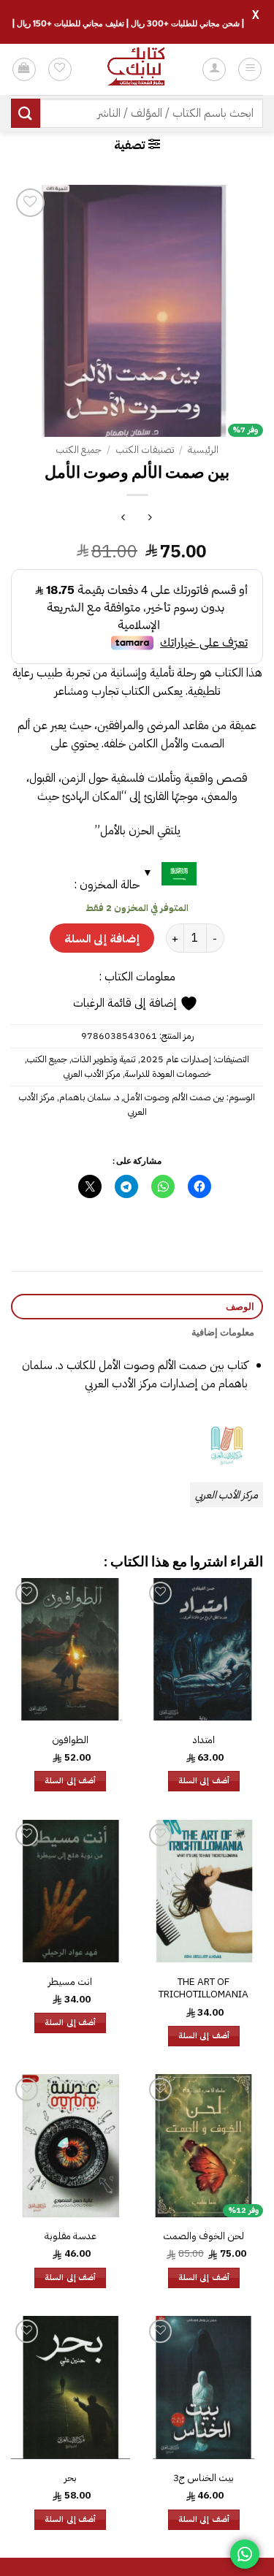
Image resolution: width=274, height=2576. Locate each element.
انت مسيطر (70, 1982)
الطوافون (70, 1740)
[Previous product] (124, 519)
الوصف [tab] (240, 1306)
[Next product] (150, 519)
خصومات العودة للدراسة (168, 1074)
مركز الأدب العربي (92, 1074)
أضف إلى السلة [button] (204, 1781)
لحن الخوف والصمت (203, 2236)
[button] (250, 69)
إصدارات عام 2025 (176, 1059)
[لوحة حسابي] (214, 69)
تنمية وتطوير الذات (104, 1059)
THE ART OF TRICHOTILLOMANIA (203, 1988)
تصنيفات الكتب (145, 450)
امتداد (204, 1740)
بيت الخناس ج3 (203, 2478)
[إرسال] (26, 113)
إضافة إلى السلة (102, 938)
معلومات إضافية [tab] (223, 1332)
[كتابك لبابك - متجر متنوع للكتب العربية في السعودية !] (137, 69)
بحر (71, 2478)
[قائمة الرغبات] (60, 69)
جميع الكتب (79, 450)
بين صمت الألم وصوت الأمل (174, 1097)
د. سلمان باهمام (89, 1097)
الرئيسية (203, 450)
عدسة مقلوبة (71, 2236)
